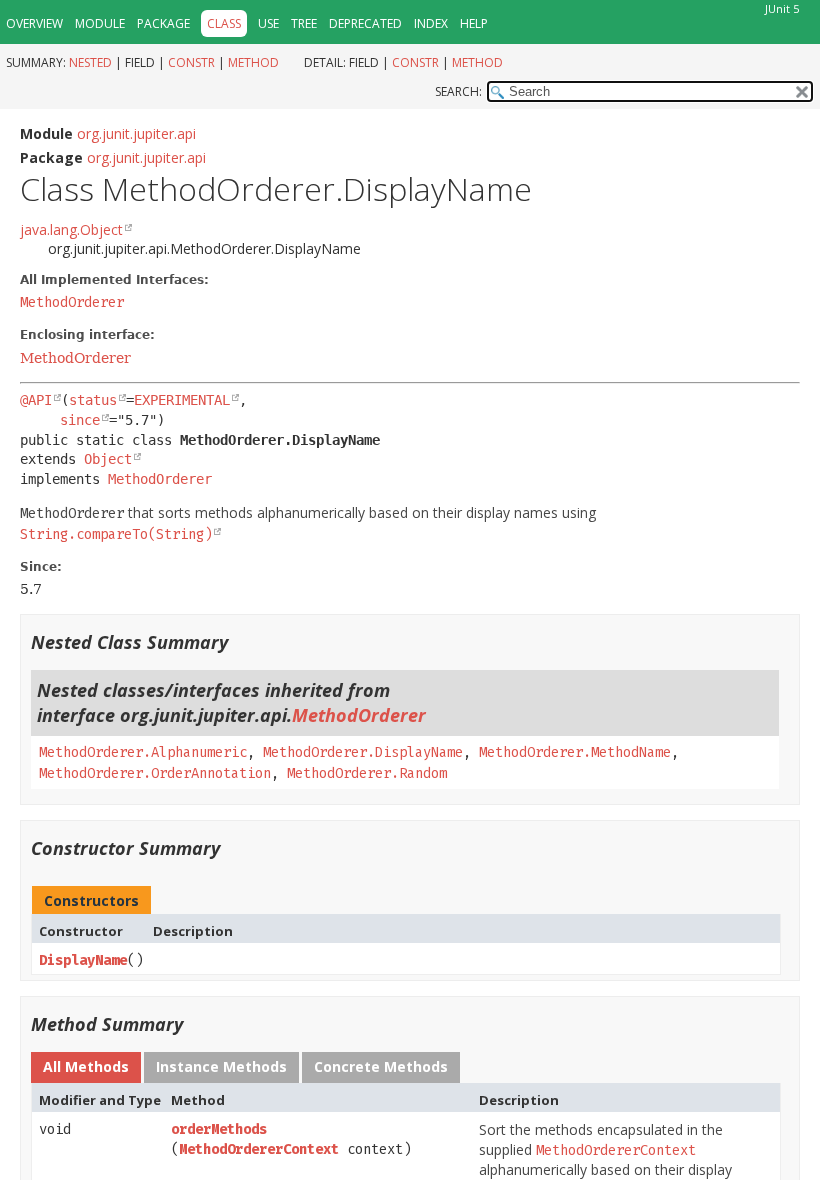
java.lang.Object (71, 229)
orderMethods (219, 1129)
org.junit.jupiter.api (136, 133)
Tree (304, 23)
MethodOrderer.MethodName (575, 752)
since (80, 420)
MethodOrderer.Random (367, 773)
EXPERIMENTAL (182, 400)
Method (253, 62)
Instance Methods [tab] (221, 1066)
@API (36, 400)
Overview (34, 23)
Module (100, 23)
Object (108, 459)
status (93, 400)
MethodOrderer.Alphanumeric (143, 752)
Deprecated (365, 23)
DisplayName (83, 960)
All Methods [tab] (86, 1066)
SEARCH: (458, 91)
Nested (90, 62)
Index (431, 23)
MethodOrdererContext (259, 1149)
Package (163, 23)
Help (474, 23)
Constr (191, 62)
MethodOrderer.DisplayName (363, 752)
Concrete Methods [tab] (381, 1066)
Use (268, 23)
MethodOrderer (72, 302)
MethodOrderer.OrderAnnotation (155, 773)
